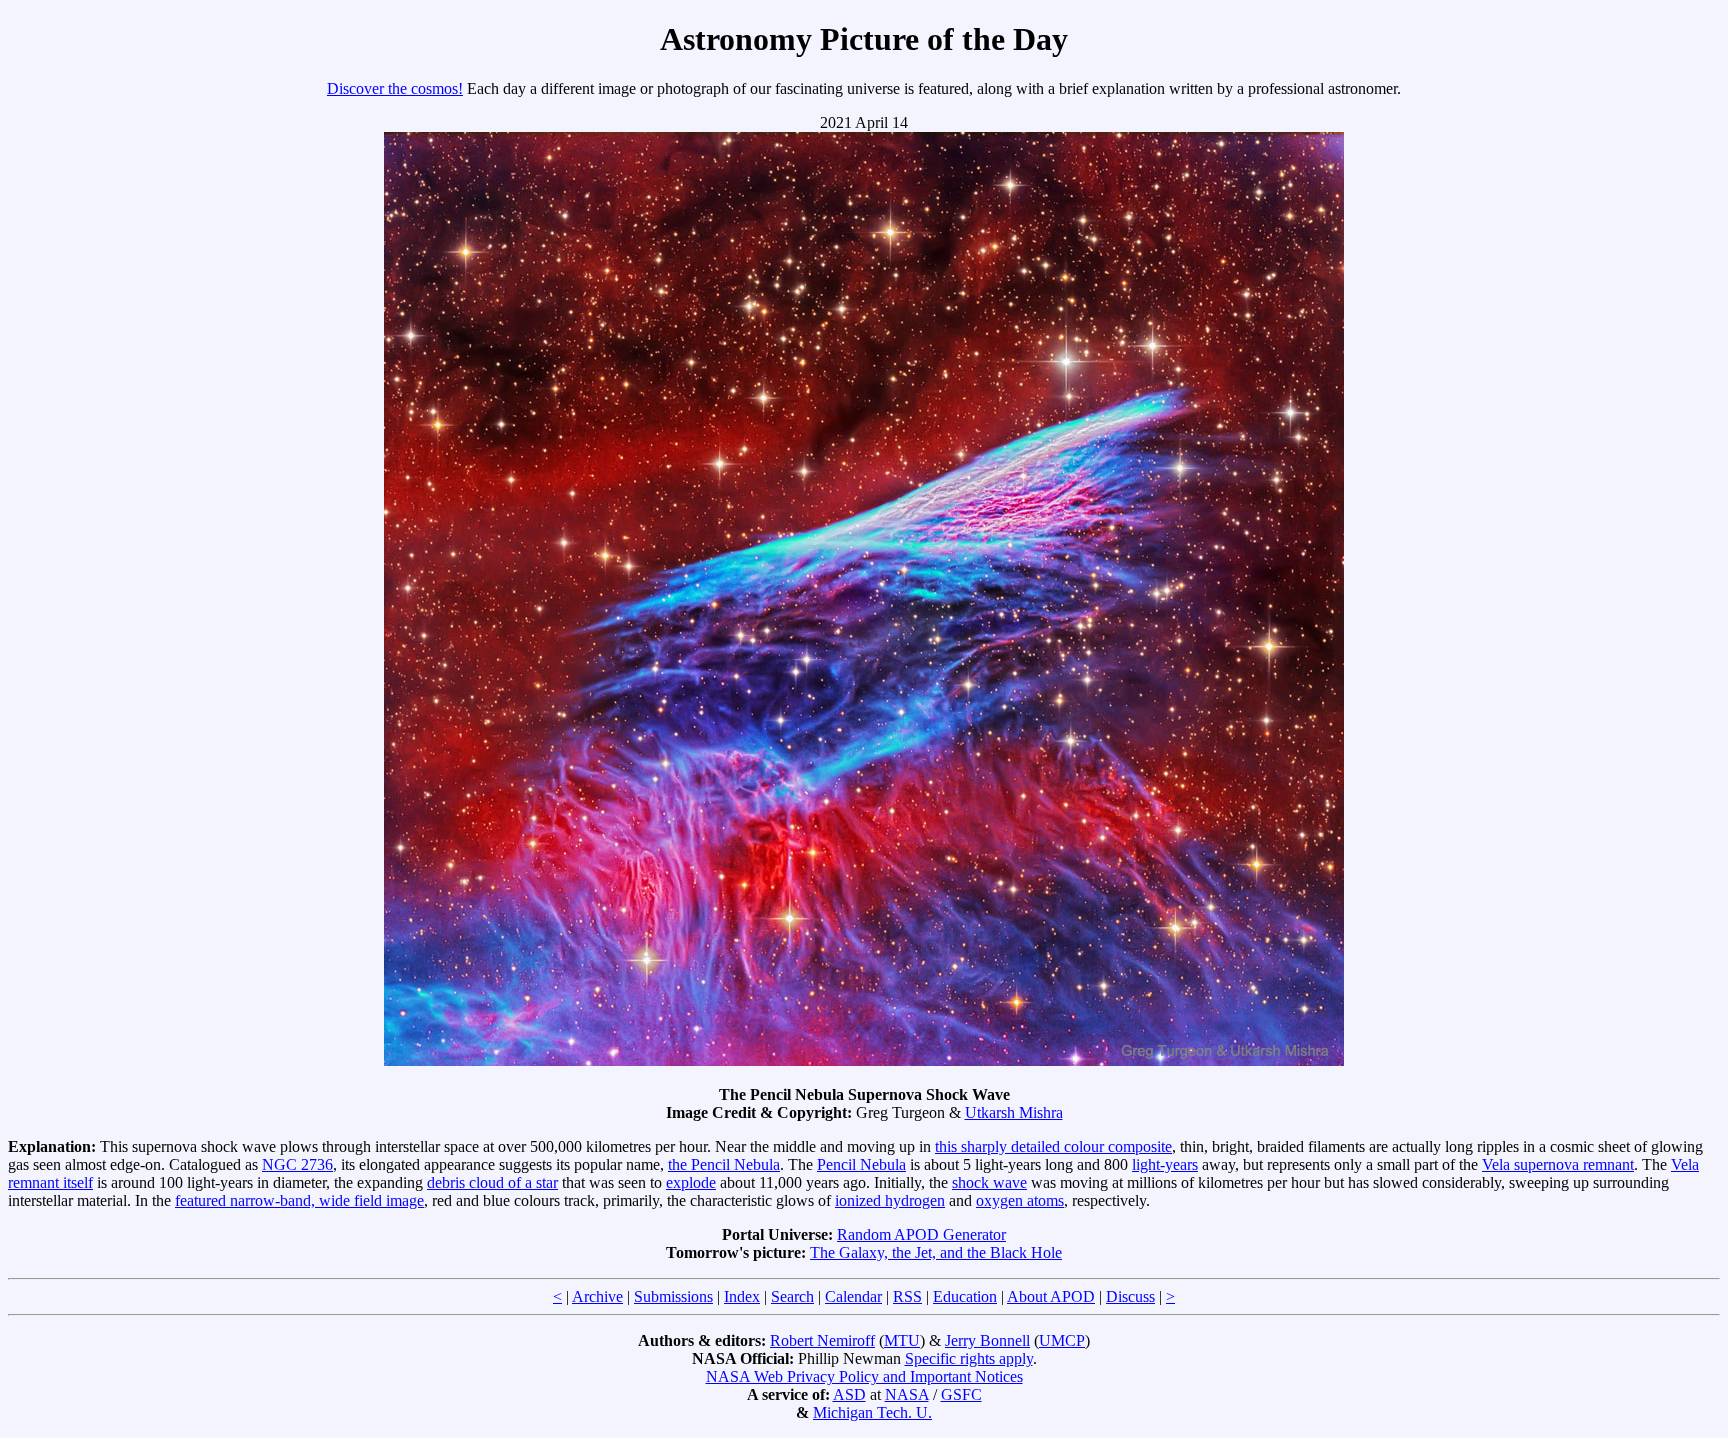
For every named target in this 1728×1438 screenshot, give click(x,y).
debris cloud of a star (492, 1182)
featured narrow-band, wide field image (299, 1200)
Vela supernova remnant (1558, 1164)
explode (691, 1182)
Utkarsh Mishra (1014, 1112)
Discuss (1130, 1296)
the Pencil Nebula (724, 1164)
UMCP (1062, 1340)
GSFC (961, 1394)
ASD (849, 1394)
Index (742, 1296)
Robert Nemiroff (822, 1340)
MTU (902, 1340)
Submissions (673, 1296)
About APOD (1051, 1296)
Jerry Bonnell (987, 1340)
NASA (907, 1394)
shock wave (989, 1182)
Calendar (853, 1296)
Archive (597, 1296)
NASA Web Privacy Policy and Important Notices (864, 1376)
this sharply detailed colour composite (1053, 1146)
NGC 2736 (297, 1164)
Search (792, 1296)
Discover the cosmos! (395, 88)
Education (965, 1296)
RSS (907, 1296)
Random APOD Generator (921, 1234)
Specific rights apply (969, 1358)
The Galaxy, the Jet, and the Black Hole (936, 1252)
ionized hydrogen (890, 1200)
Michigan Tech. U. (872, 1412)
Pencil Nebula (861, 1164)
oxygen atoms (1020, 1200)
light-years (1165, 1164)
